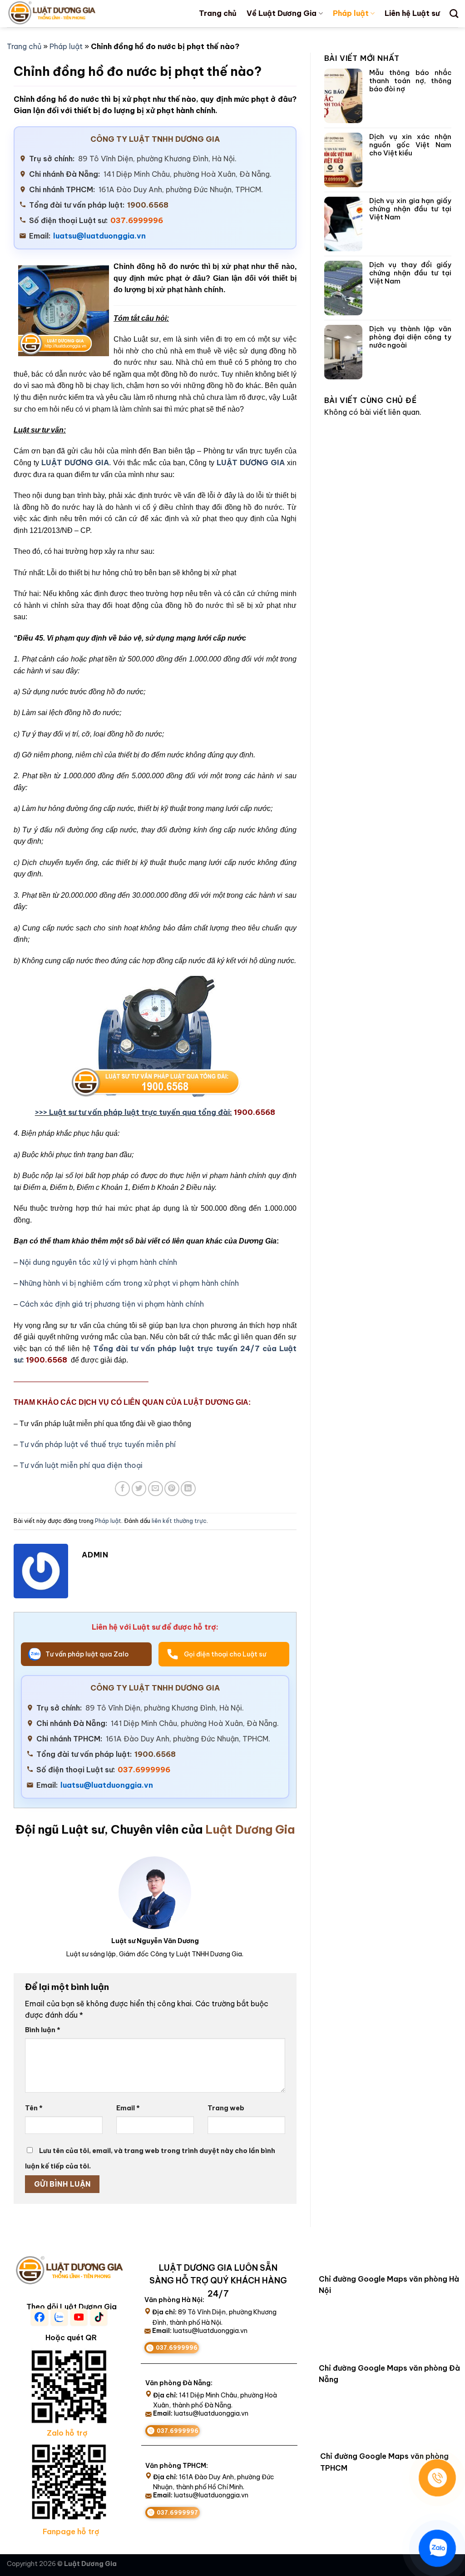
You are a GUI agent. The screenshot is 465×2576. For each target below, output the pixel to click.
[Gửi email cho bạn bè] (156, 1489)
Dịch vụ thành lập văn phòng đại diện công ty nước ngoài (410, 337)
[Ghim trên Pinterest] (172, 1489)
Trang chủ (218, 13)
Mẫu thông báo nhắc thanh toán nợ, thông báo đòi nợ (410, 81)
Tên (34, 2108)
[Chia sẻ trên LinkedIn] (188, 1489)
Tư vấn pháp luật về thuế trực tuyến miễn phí (98, 1444)
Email (128, 2108)
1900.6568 (148, 205)
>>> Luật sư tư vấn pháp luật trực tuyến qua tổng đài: (134, 1112)
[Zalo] (437, 2548)
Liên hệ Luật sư (412, 13)
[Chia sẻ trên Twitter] (139, 1489)
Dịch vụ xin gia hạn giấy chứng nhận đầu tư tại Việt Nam (410, 209)
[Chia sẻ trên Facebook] (122, 1489)
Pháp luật (351, 13)
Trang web (226, 2108)
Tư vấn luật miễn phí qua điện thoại (81, 1465)
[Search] (454, 13)
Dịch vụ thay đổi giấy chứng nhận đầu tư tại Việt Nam (410, 273)
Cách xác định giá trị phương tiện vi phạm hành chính (112, 1304)
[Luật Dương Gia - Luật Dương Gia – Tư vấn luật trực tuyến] (67, 14)
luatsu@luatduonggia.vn (99, 236)
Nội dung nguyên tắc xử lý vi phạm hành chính (98, 1262)
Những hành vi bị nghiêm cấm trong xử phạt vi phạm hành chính (129, 1283)
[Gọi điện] (437, 2478)
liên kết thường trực (179, 1521)
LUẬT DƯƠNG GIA (75, 462)
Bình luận (43, 2030)
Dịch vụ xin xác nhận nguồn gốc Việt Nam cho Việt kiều (410, 145)
